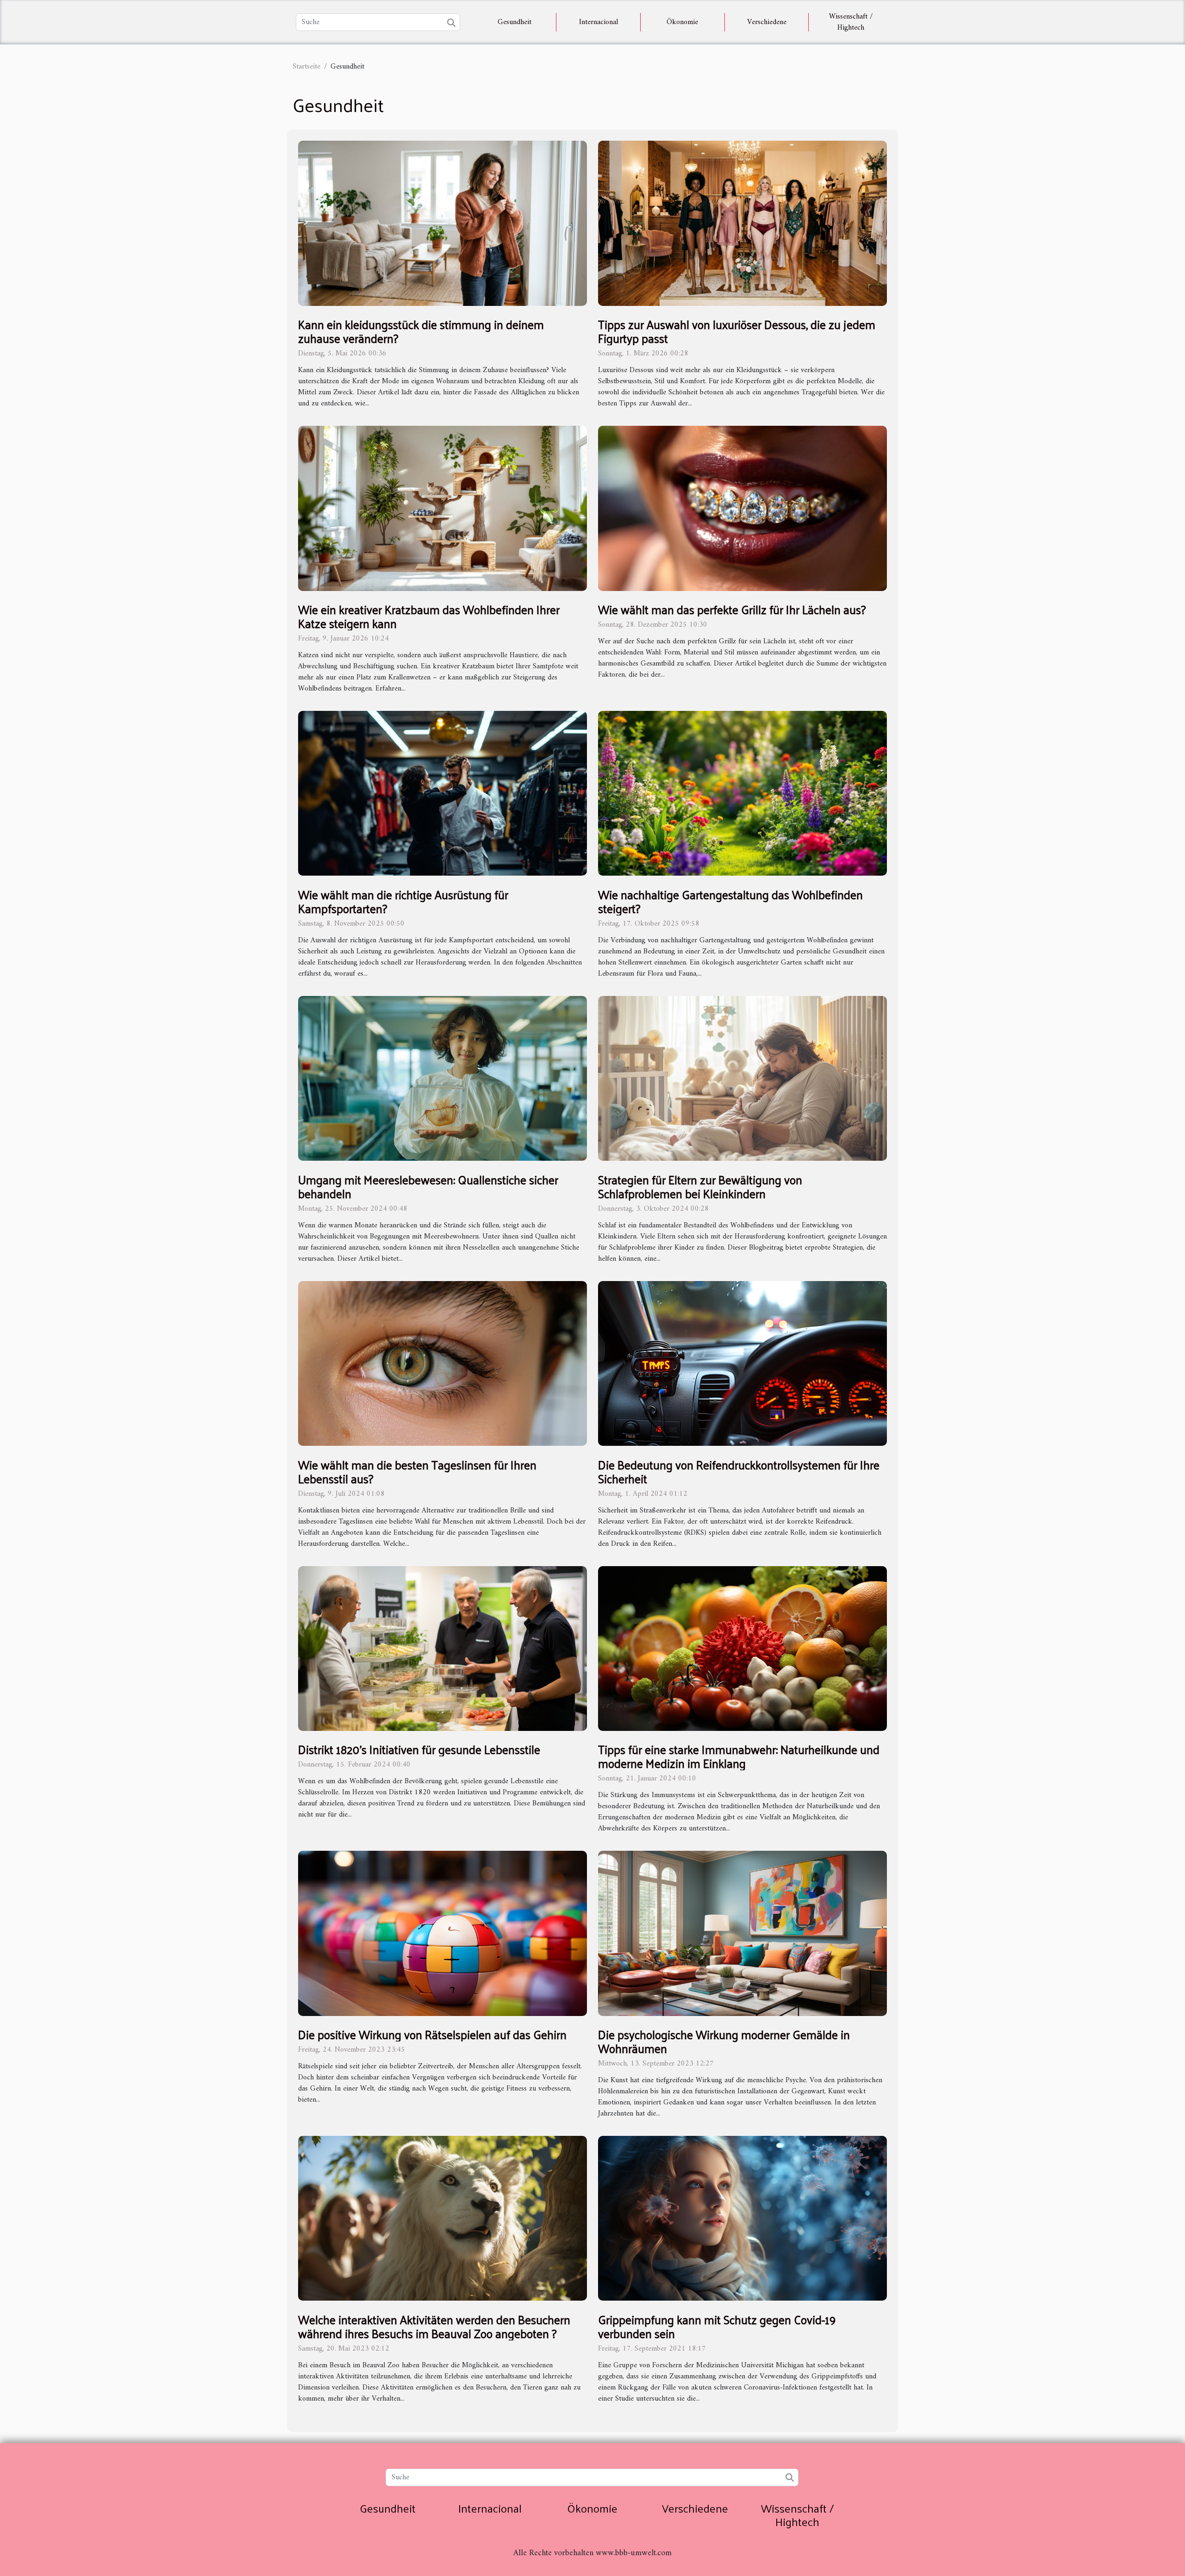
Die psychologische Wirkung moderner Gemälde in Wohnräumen (724, 2041)
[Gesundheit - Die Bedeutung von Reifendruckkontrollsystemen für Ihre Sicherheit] (742, 1363)
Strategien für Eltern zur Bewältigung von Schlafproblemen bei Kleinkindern (700, 1186)
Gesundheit (515, 22)
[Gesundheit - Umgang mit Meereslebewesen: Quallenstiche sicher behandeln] (443, 1078)
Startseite (306, 67)
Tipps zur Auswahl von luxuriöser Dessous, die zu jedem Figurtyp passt (737, 331)
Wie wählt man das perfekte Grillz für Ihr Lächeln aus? (732, 609)
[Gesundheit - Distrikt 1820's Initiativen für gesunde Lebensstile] (443, 1648)
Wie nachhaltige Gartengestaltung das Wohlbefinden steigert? (730, 901)
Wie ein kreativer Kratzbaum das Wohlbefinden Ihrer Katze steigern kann (429, 616)
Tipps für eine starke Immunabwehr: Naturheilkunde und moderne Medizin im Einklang (739, 1756)
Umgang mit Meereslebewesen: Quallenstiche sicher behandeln (428, 1186)
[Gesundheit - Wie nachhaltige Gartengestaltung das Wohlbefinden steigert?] (742, 793)
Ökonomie (682, 22)
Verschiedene (767, 22)
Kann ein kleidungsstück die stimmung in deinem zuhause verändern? (421, 331)
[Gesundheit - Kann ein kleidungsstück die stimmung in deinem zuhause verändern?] (443, 223)
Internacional (599, 22)
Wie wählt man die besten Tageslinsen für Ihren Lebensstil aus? (417, 1472)
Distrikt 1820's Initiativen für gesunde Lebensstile (419, 1749)
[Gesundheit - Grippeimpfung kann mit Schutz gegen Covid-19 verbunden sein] (742, 2218)
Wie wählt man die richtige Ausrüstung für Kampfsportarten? (403, 901)
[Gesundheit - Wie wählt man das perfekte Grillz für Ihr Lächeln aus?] (742, 508)
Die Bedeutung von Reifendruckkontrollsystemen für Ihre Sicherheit (739, 1472)
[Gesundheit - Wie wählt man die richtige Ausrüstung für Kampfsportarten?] (443, 793)
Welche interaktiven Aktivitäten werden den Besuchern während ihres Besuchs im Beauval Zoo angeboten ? (434, 2326)
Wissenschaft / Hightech (851, 22)
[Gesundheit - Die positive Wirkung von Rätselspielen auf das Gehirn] (443, 1933)
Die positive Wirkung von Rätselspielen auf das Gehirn (432, 2034)
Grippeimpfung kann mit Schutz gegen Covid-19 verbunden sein (717, 2326)
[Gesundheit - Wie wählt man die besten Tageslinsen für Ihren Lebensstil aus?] (443, 1363)
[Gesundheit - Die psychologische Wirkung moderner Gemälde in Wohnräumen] (742, 1933)
